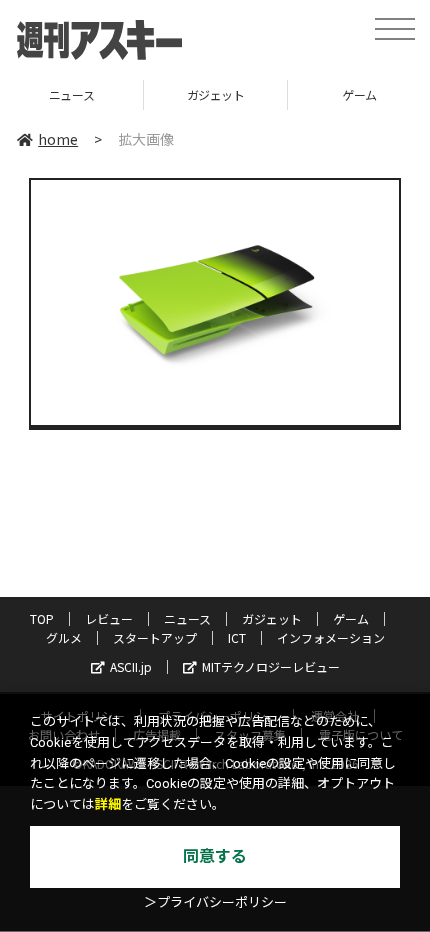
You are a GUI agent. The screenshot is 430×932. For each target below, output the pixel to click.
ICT (237, 637)
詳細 (108, 804)
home (58, 139)
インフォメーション (331, 637)
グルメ (64, 637)
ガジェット (194, 94)
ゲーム (337, 94)
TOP (42, 618)
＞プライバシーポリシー (215, 902)
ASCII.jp (131, 666)
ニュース (187, 618)
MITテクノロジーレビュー (271, 666)
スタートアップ (155, 637)
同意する (215, 856)
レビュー (109, 618)
